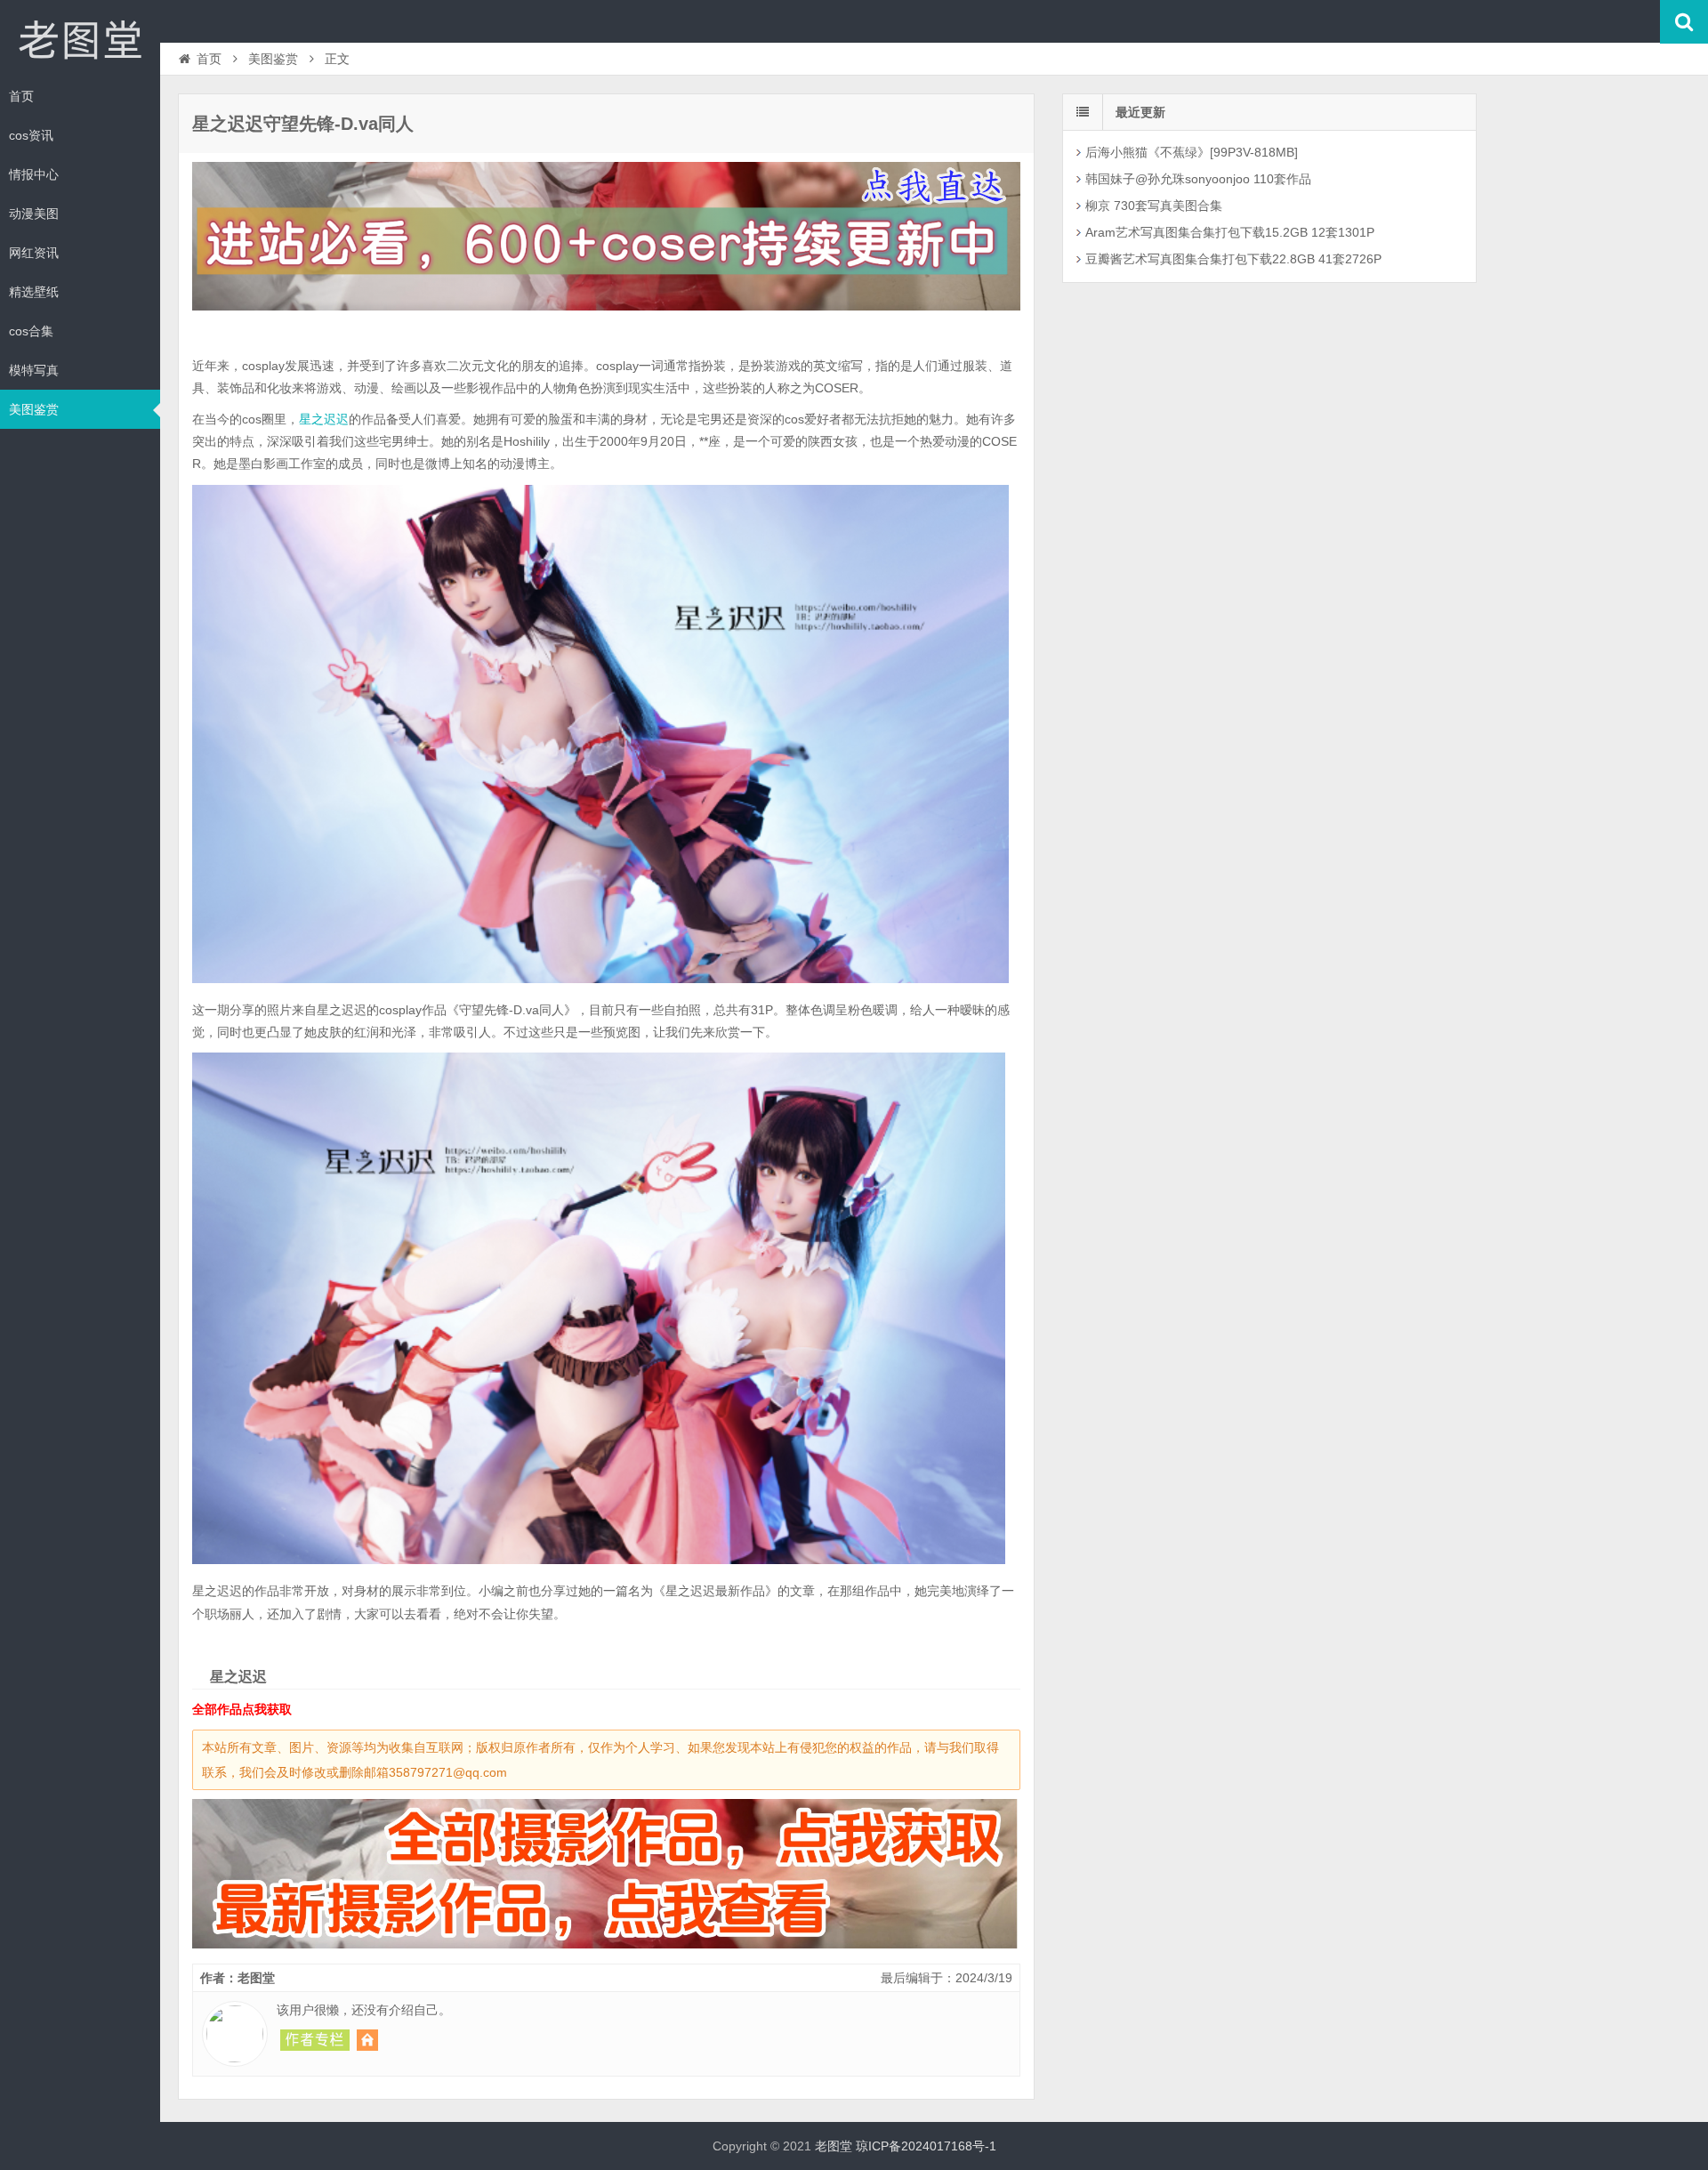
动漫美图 (34, 214)
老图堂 (80, 39)
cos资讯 (31, 135)
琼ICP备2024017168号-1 (926, 2146)
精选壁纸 (34, 292)
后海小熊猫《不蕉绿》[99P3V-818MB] (1192, 152)
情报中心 (34, 174)
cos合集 (31, 331)
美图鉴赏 (34, 409)
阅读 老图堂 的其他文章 (315, 2040)
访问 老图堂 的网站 (367, 2040)
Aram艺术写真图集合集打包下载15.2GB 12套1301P (1230, 232)
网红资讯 (34, 253)
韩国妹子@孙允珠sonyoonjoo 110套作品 (1198, 179)
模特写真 (34, 370)
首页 (21, 96)
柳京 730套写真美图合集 (1154, 206)
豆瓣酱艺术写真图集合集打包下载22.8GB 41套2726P (1233, 259)
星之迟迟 (324, 419)
